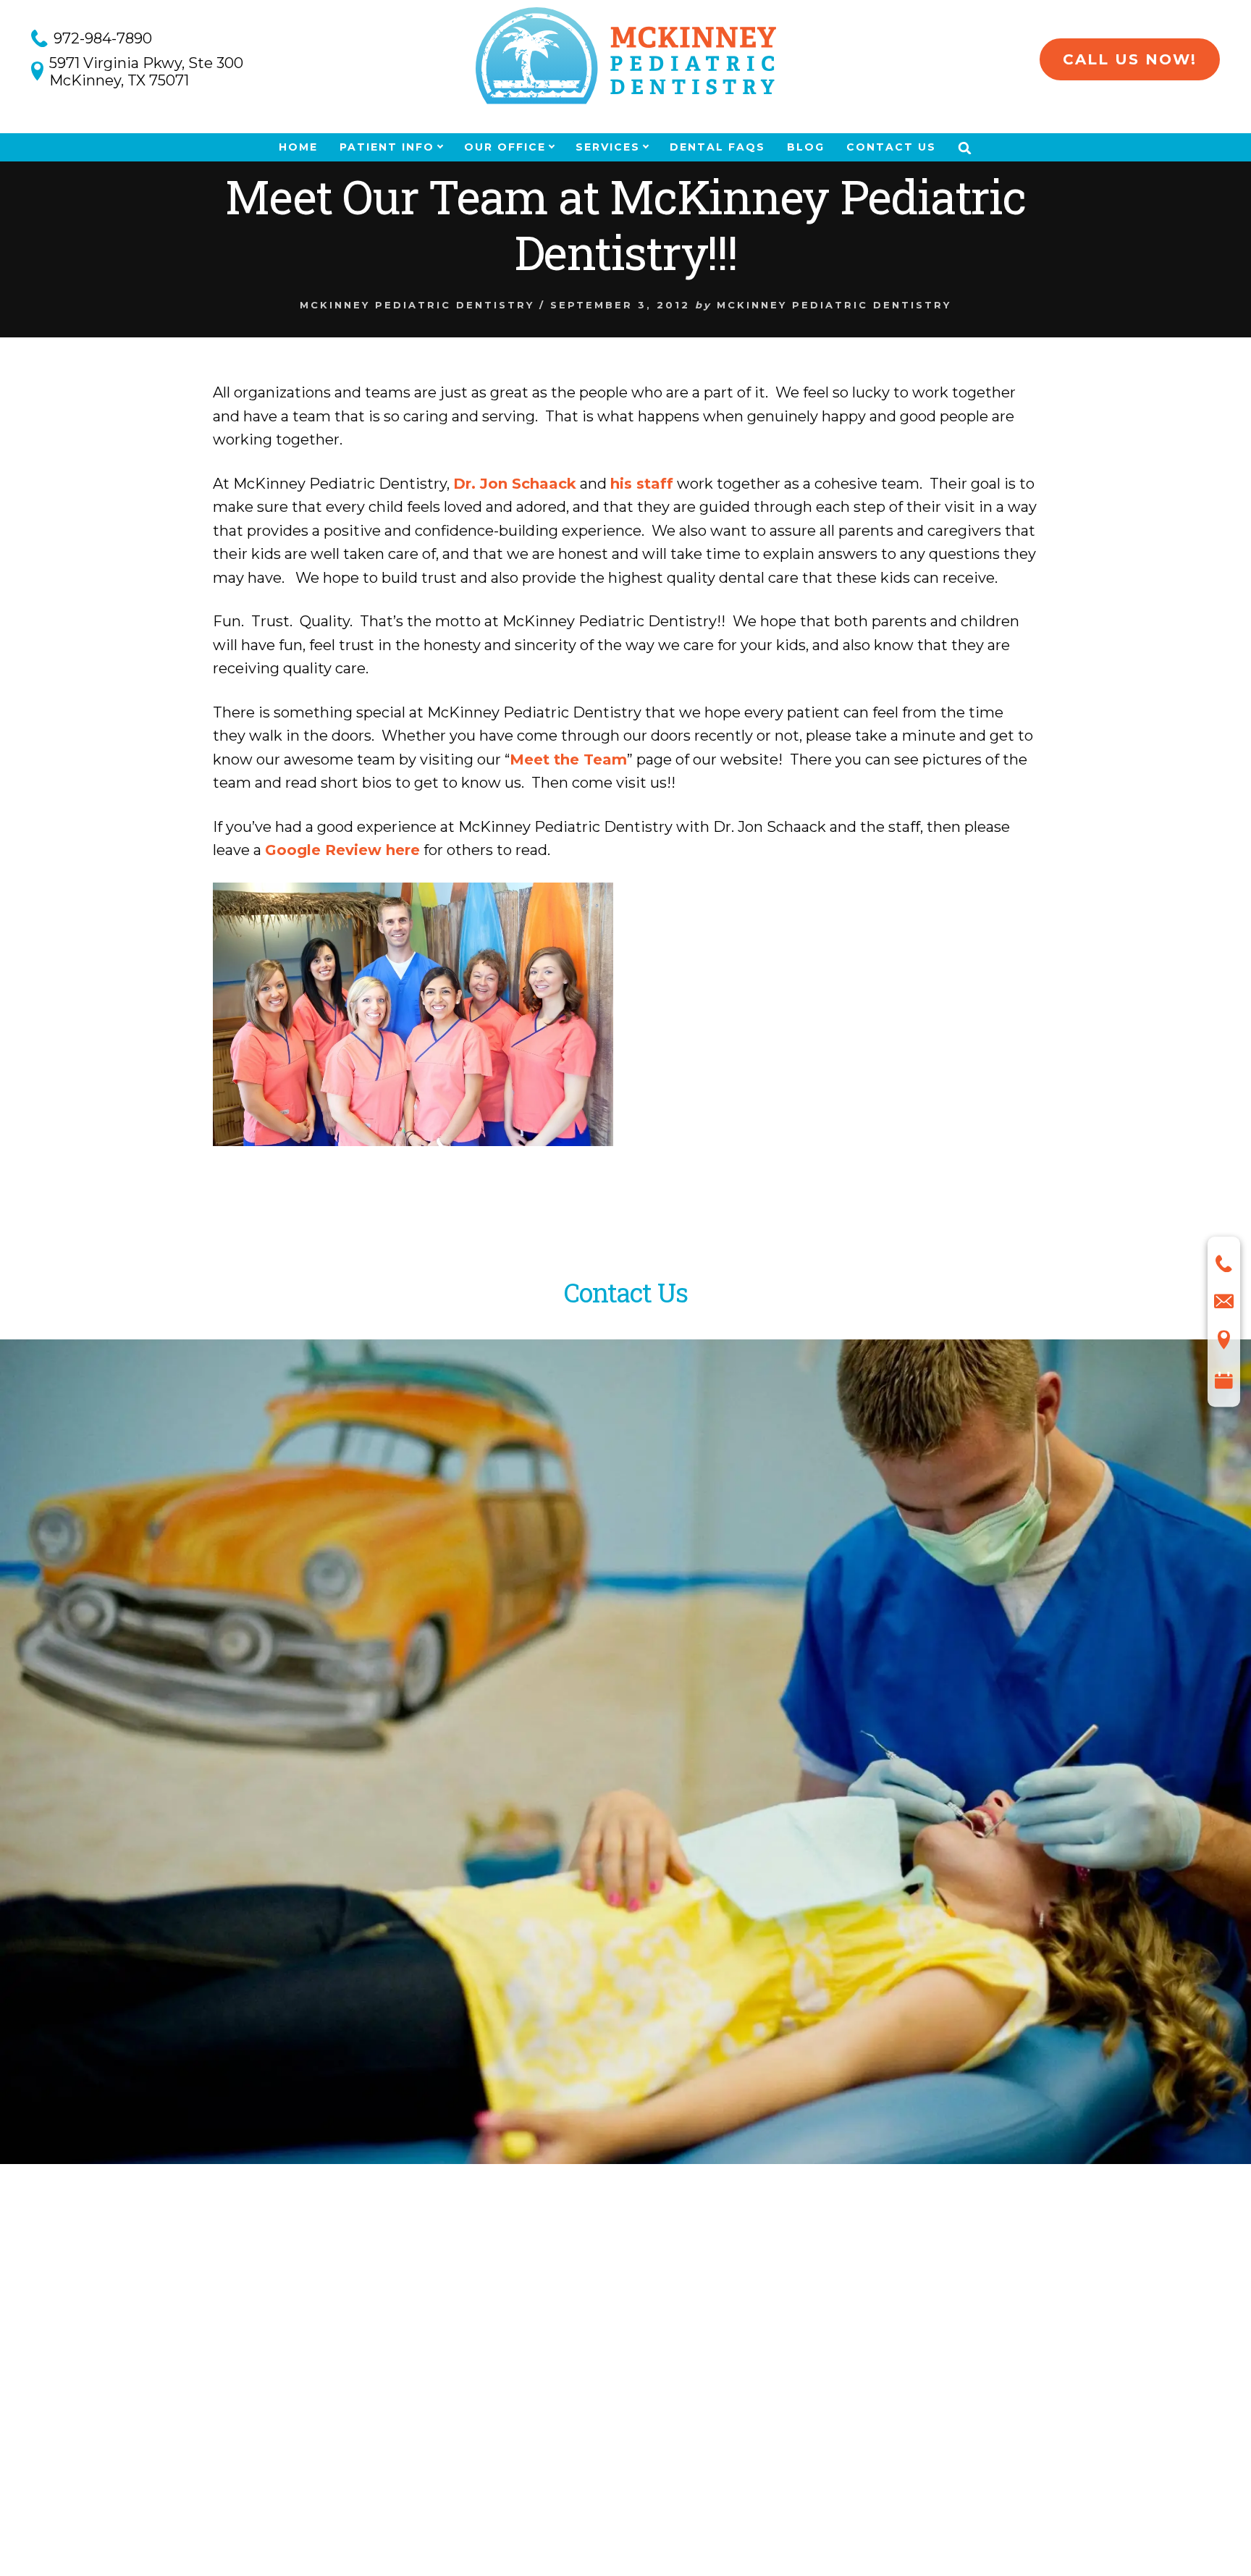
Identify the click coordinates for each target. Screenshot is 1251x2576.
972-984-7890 (103, 38)
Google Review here (342, 850)
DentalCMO (765, 2506)
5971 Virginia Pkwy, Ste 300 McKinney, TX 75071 (146, 72)
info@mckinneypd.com (287, 2019)
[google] (253, 2350)
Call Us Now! (1130, 59)
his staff (642, 484)
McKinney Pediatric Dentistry (417, 305)
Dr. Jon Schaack (515, 484)
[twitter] (220, 2348)
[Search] (965, 148)
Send (227, 1906)
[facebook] (192, 2352)
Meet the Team (568, 759)
